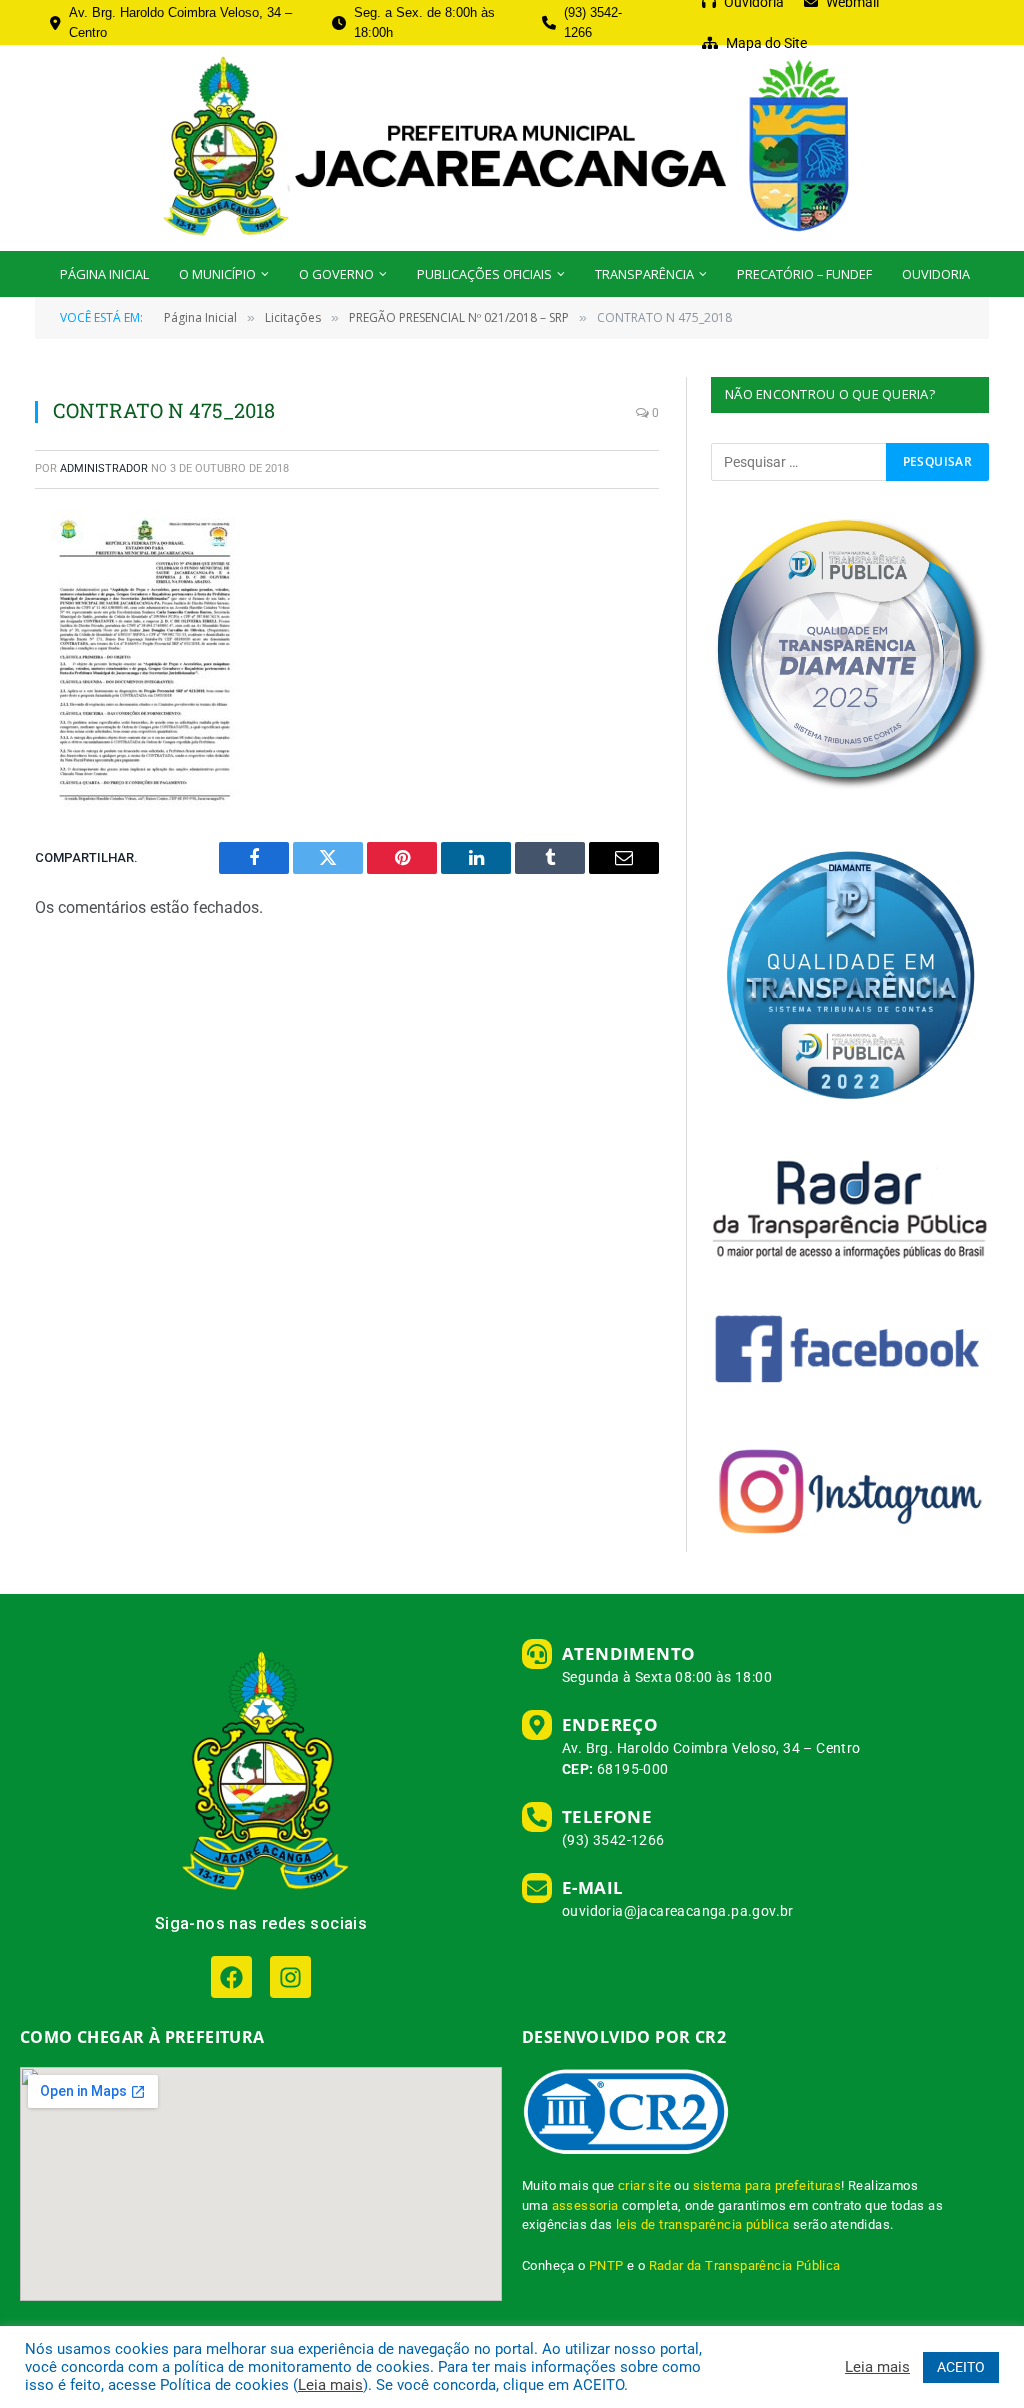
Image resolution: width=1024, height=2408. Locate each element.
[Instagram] (290, 1976)
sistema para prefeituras (767, 2185)
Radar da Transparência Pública (745, 2265)
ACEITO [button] (961, 2367)
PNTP (606, 2265)
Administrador (104, 468)
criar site (644, 2185)
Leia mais (330, 2385)
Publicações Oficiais (484, 274)
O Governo (336, 274)
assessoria (585, 2205)
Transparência (644, 274)
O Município (217, 274)
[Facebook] (231, 1976)
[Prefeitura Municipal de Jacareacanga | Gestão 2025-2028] (511, 148)
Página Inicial (104, 274)
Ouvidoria (936, 274)
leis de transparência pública (703, 2224)
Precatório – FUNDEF (804, 274)
